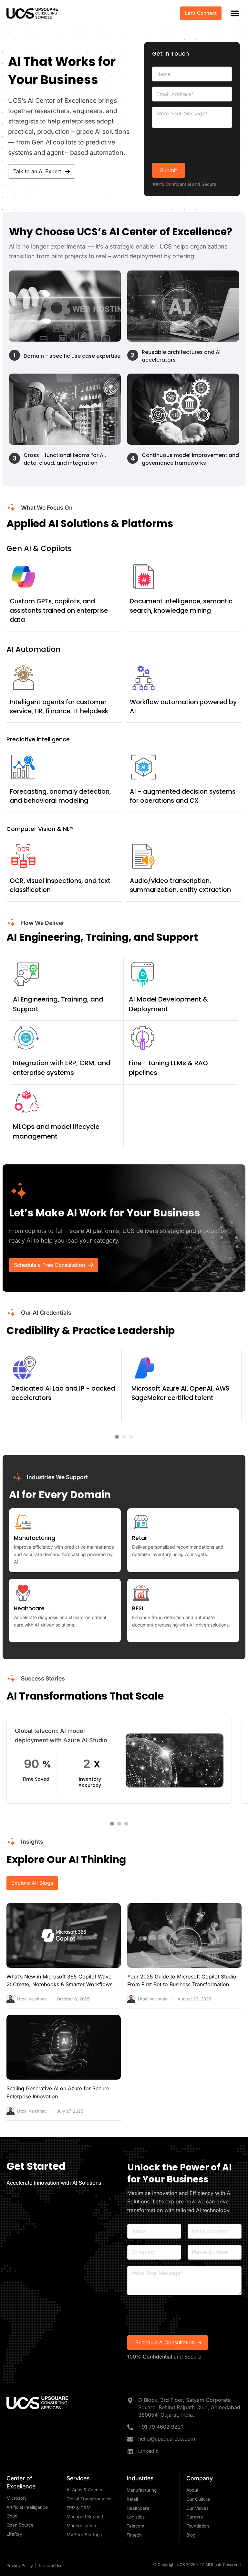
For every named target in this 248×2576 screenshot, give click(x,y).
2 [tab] (119, 1824)
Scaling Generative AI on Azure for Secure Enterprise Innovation (58, 2092)
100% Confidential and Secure (164, 2357)
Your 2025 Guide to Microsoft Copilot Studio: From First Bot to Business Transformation (183, 1981)
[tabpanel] (119, 1761)
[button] (235, 13)
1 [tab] (112, 1824)
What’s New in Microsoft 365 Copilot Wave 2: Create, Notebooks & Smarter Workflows (59, 1981)
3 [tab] (126, 1824)
